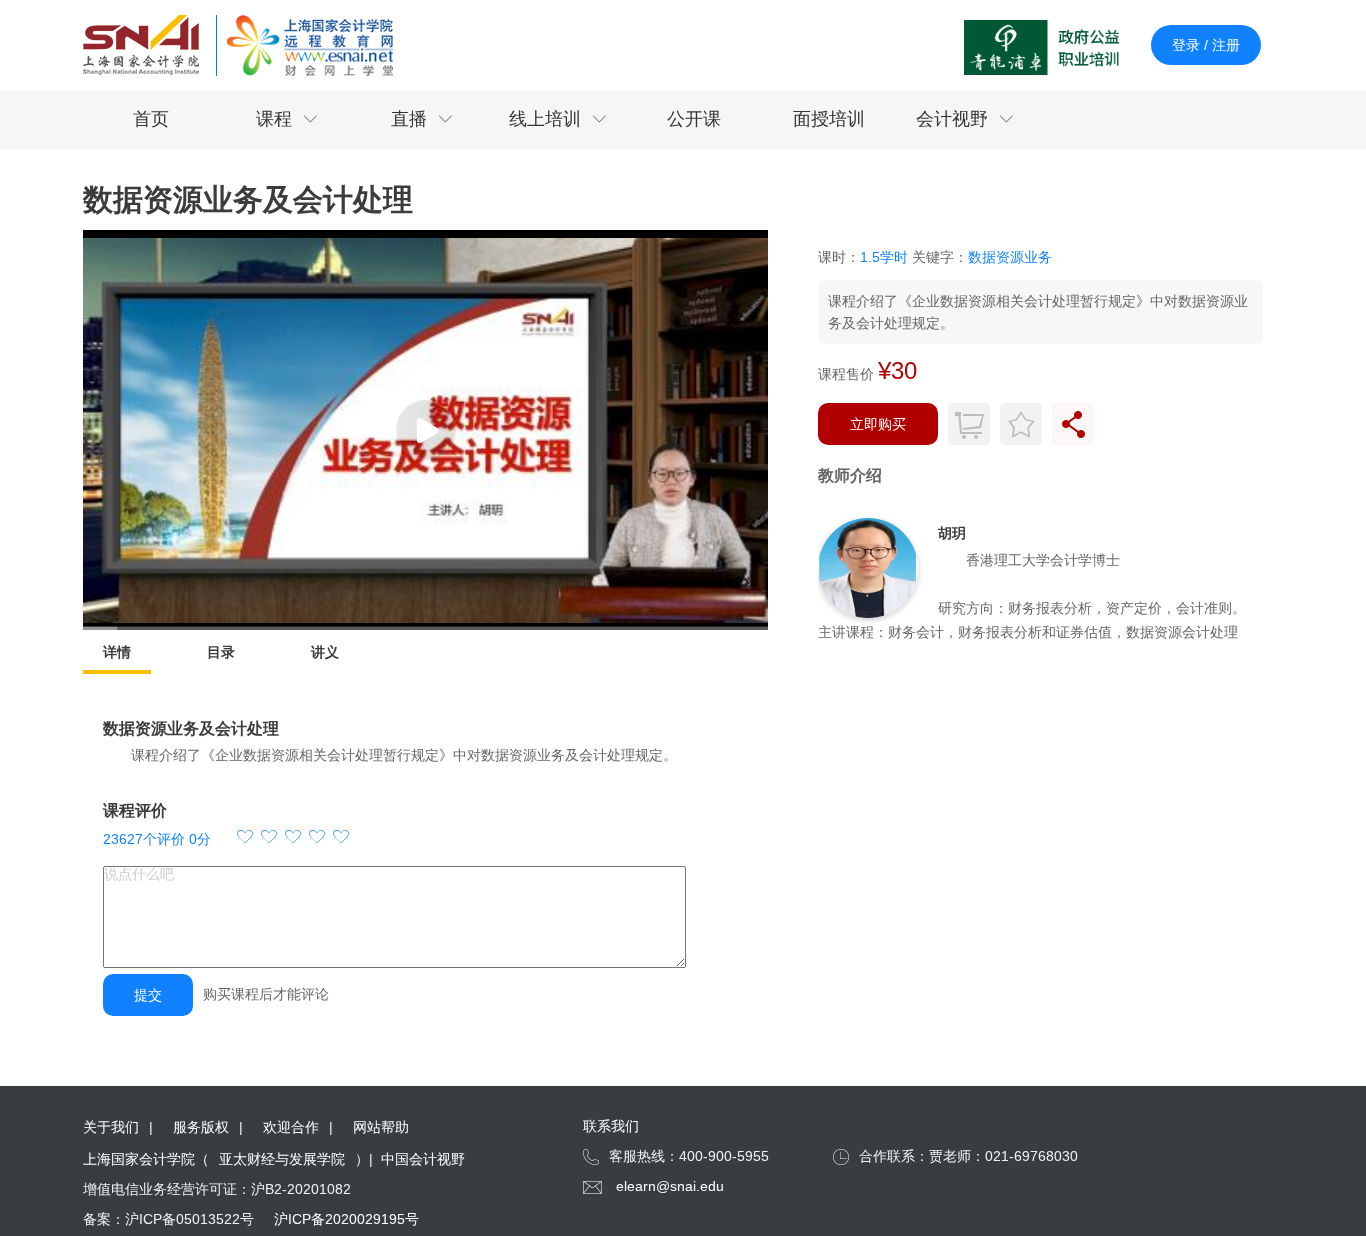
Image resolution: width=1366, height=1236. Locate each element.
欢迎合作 (291, 1127)
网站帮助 (381, 1127)
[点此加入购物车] (969, 424)
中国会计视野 (423, 1159)
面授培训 (829, 119)
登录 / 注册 (1206, 45)
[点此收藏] (1021, 424)
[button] (293, 839)
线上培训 (558, 119)
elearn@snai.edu (670, 1186)
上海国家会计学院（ (146, 1159)
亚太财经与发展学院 (282, 1159)
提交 (148, 995)
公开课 (694, 119)
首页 (151, 119)
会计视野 (965, 119)
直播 (422, 119)
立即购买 (878, 424)
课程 (287, 119)
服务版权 (201, 1127)
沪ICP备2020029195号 (346, 1219)
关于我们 (111, 1127)
